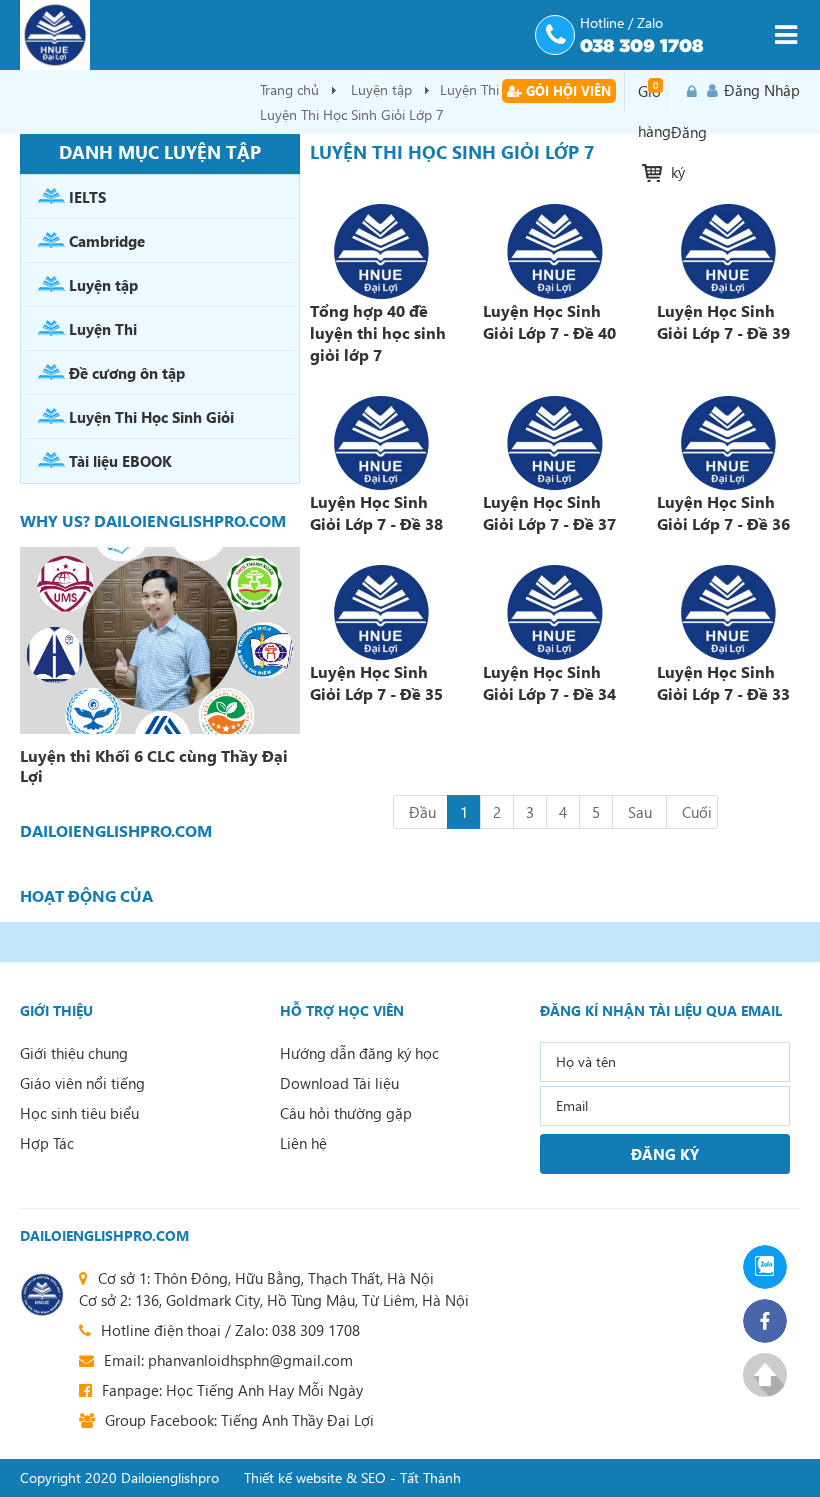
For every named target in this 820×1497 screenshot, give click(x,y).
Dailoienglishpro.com (104, 1235)
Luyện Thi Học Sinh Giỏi (151, 417)
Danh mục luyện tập (160, 151)
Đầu (422, 812)
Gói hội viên (566, 90)
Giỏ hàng (654, 95)
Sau (640, 812)
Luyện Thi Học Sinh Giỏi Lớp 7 (352, 114)
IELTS (87, 197)
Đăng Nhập (762, 90)
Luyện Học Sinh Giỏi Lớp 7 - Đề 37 (549, 512)
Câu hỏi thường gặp (346, 1113)
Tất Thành (430, 1477)
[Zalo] (771, 1267)
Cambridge (107, 241)
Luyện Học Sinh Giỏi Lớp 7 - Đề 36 (723, 512)
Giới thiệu (56, 1010)
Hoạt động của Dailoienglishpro (96, 896)
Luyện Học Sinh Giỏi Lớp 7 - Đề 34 (549, 682)
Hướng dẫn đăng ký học (359, 1053)
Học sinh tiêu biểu (79, 1113)
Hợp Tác (47, 1143)
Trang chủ (289, 89)
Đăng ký (689, 91)
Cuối (697, 812)
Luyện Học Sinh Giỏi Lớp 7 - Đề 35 (376, 682)
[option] (160, 669)
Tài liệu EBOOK (120, 461)
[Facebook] (771, 1321)
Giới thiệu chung (74, 1053)
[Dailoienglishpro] (270, 35)
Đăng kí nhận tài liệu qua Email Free (661, 1011)
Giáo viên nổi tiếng (82, 1083)
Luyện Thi (103, 329)
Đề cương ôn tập (127, 373)
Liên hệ (303, 1143)
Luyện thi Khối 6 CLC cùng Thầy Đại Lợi (154, 766)
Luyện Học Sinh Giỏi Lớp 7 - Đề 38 (376, 512)
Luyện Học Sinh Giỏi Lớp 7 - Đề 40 (549, 321)
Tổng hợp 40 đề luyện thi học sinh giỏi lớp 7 (378, 332)
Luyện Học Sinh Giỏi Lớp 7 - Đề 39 (723, 321)
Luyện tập (381, 89)
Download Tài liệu (339, 1083)
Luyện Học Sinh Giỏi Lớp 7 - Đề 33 (723, 682)
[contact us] (42, 1294)
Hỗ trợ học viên (342, 1010)
